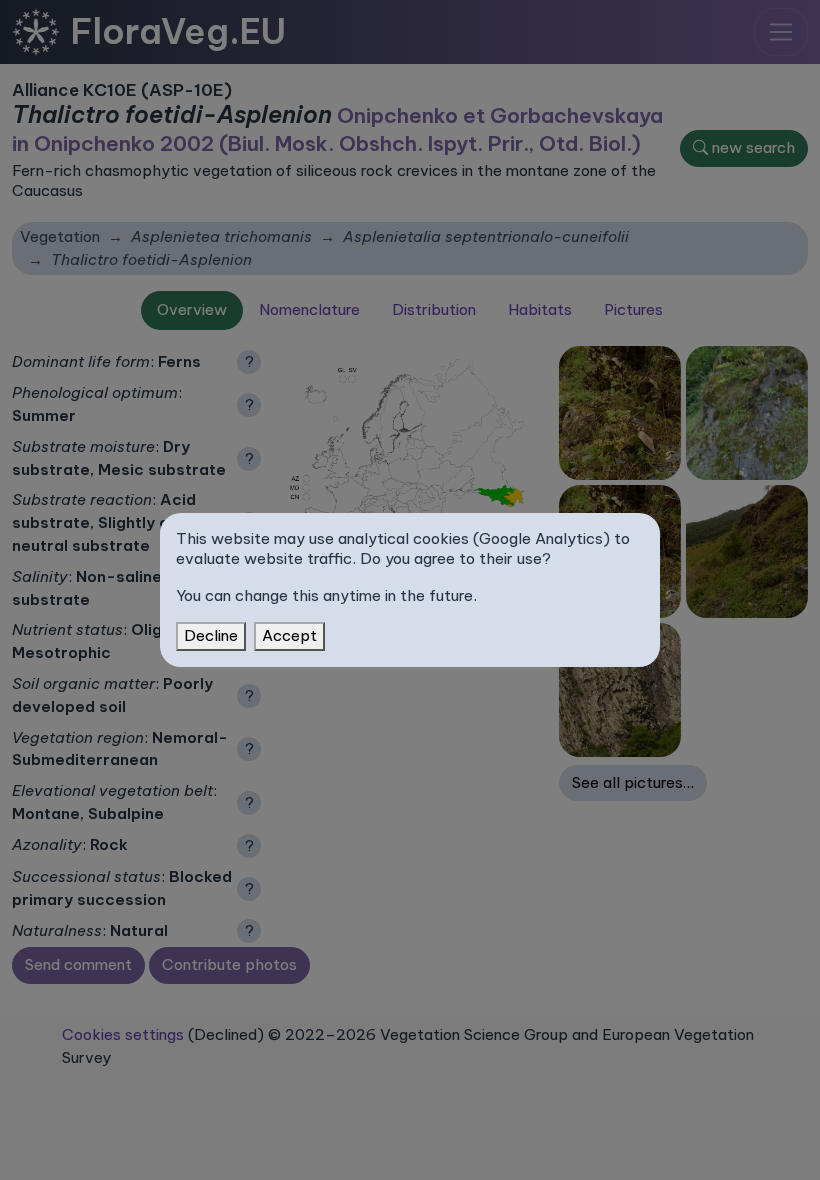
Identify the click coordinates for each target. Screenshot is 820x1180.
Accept (289, 635)
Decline (211, 635)
